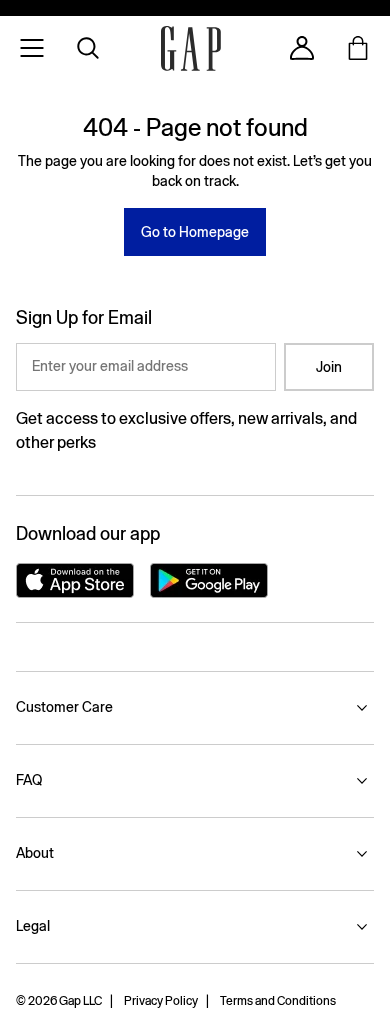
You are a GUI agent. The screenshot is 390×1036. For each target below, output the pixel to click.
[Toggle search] (88, 48)
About (35, 853)
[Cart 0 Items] (358, 48)
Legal (33, 926)
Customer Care (64, 707)
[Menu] (32, 48)
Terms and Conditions (278, 1001)
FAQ (29, 780)
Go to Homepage (195, 232)
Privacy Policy (161, 1001)
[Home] (191, 48)
